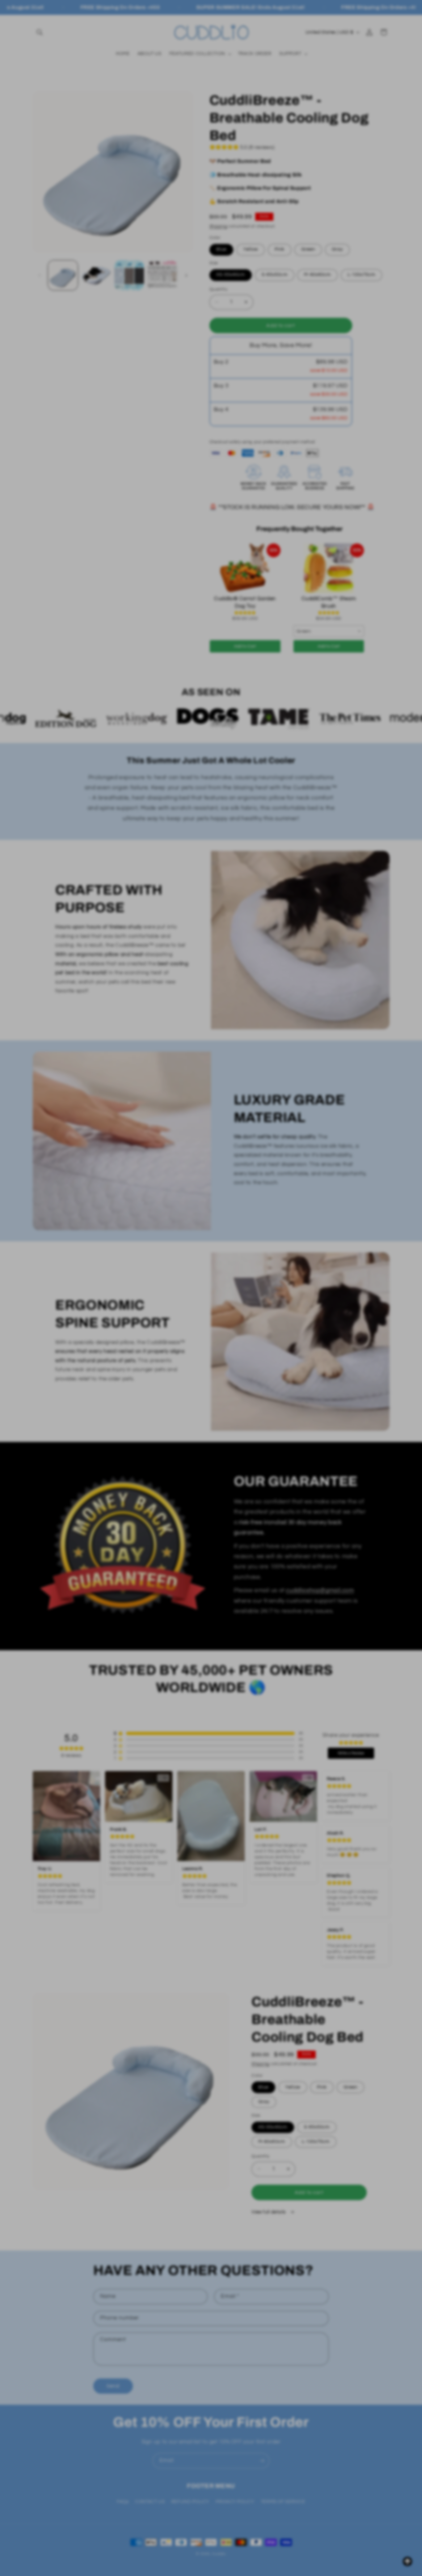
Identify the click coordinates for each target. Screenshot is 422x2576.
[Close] (316, 1209)
